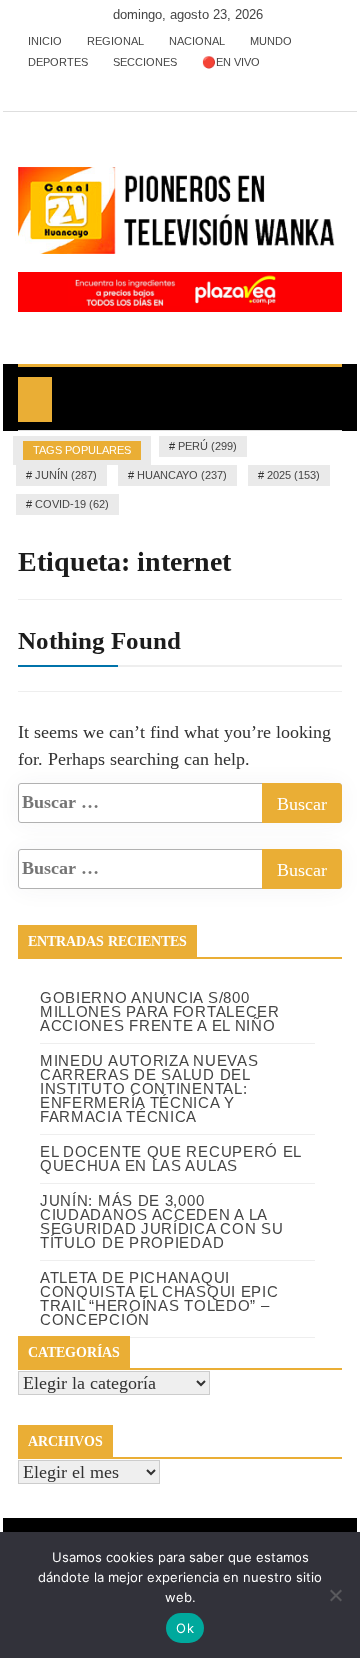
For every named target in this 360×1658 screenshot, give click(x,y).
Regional (115, 41)
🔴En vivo (231, 62)
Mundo (271, 41)
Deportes (58, 62)
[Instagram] (95, 84)
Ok (185, 1628)
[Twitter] (65, 84)
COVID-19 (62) (72, 504)
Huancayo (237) (182, 475)
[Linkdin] (123, 84)
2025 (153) (293, 475)
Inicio (45, 41)
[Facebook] (35, 84)
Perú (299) (207, 446)
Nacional (197, 41)
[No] (335, 1595)
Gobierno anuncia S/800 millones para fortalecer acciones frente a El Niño (160, 1011)
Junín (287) (66, 475)
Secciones (145, 62)
